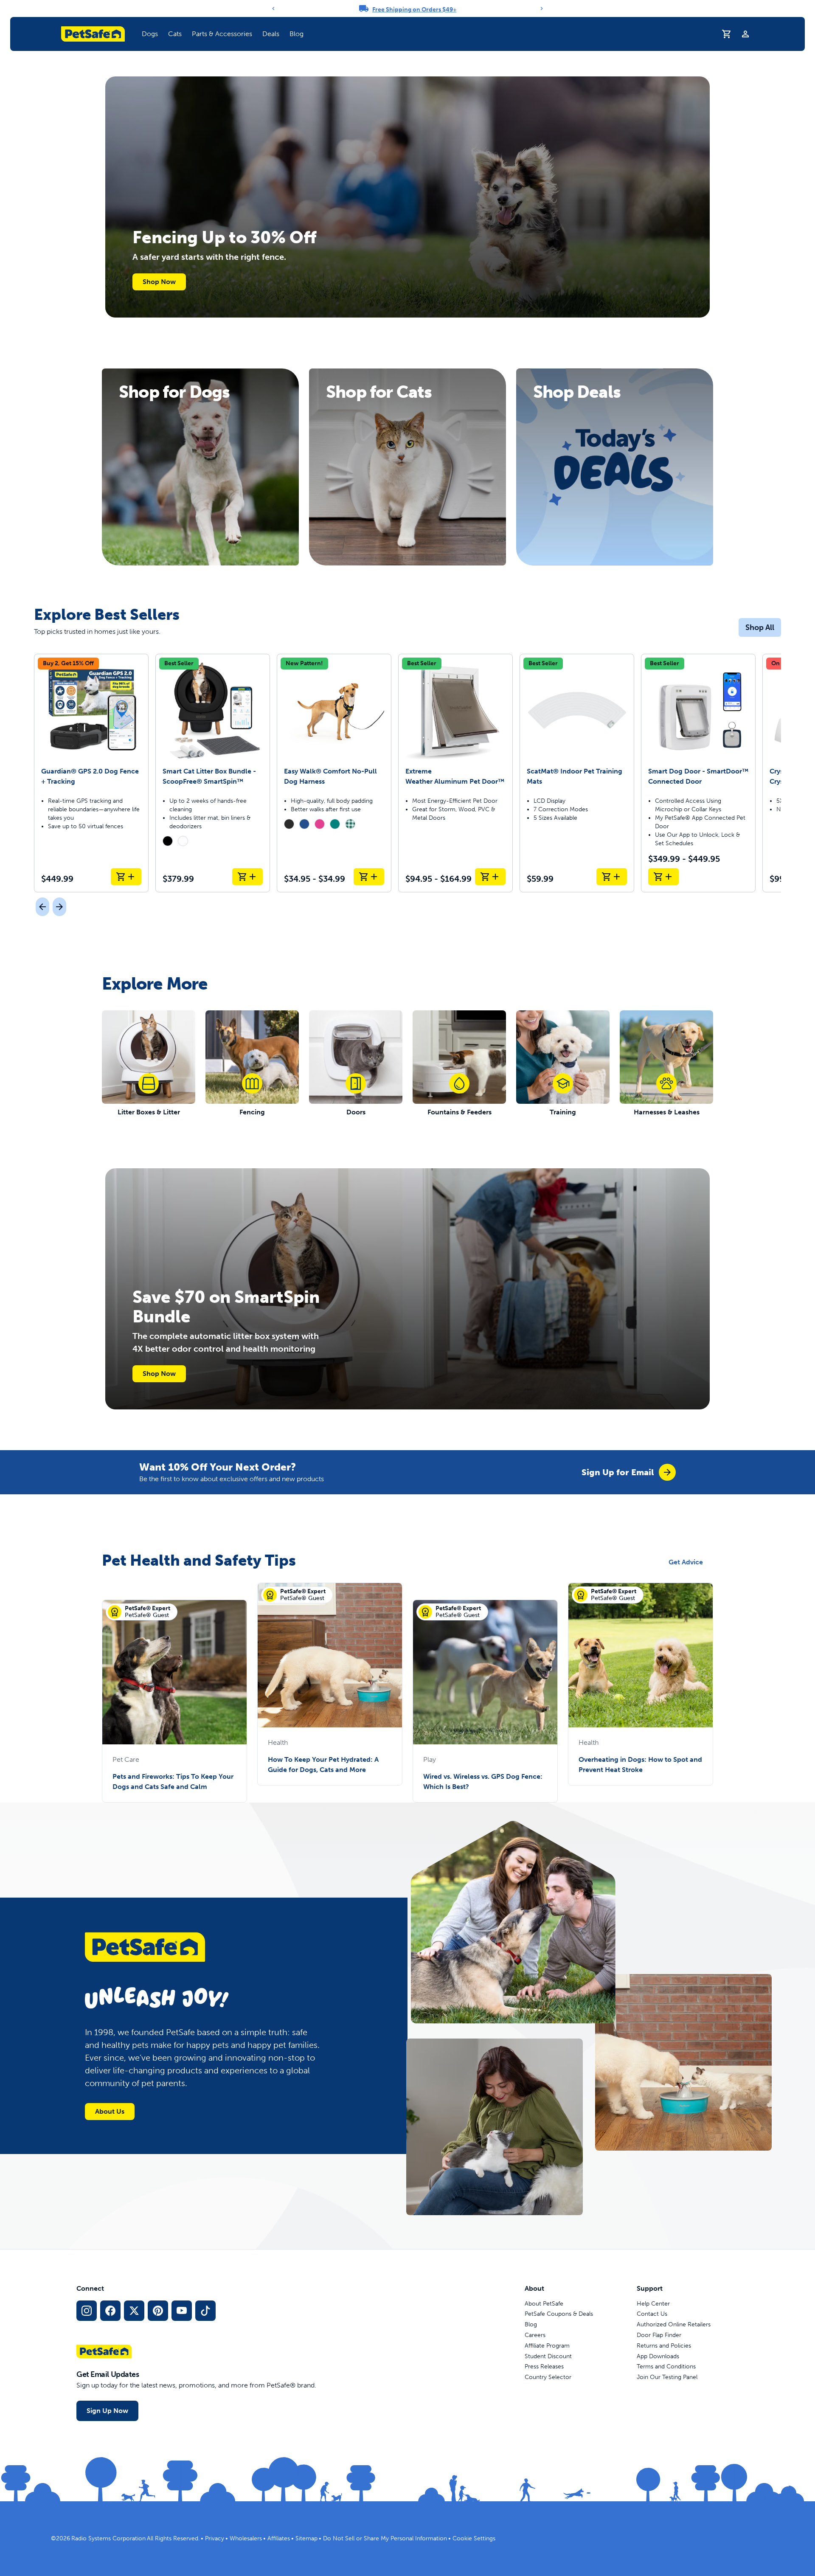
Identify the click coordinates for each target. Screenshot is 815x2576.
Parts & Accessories (222, 34)
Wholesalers (246, 2538)
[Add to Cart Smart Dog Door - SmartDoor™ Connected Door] (663, 877)
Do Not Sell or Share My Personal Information (385, 2538)
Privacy (215, 2538)
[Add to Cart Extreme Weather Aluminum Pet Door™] (490, 877)
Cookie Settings (474, 2538)
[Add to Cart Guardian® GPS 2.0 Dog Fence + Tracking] (126, 877)
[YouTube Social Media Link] (182, 2311)
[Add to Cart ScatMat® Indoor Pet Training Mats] (612, 877)
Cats (175, 34)
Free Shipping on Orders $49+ (415, 10)
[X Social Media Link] (134, 2311)
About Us (110, 2111)
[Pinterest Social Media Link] (158, 2311)
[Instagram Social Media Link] (87, 2311)
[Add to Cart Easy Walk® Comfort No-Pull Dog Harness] (369, 877)
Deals (271, 34)
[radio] (168, 841)
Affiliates (279, 2538)
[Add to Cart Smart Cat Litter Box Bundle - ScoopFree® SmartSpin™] (247, 877)
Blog (296, 34)
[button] (150, 34)
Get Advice (686, 1562)
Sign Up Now (107, 2411)
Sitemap (306, 2538)
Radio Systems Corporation (108, 2538)
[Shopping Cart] (727, 34)
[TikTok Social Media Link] (205, 2311)
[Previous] (273, 8)
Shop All (760, 627)
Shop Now (159, 282)
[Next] (542, 8)
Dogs (150, 34)
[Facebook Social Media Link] (110, 2311)
